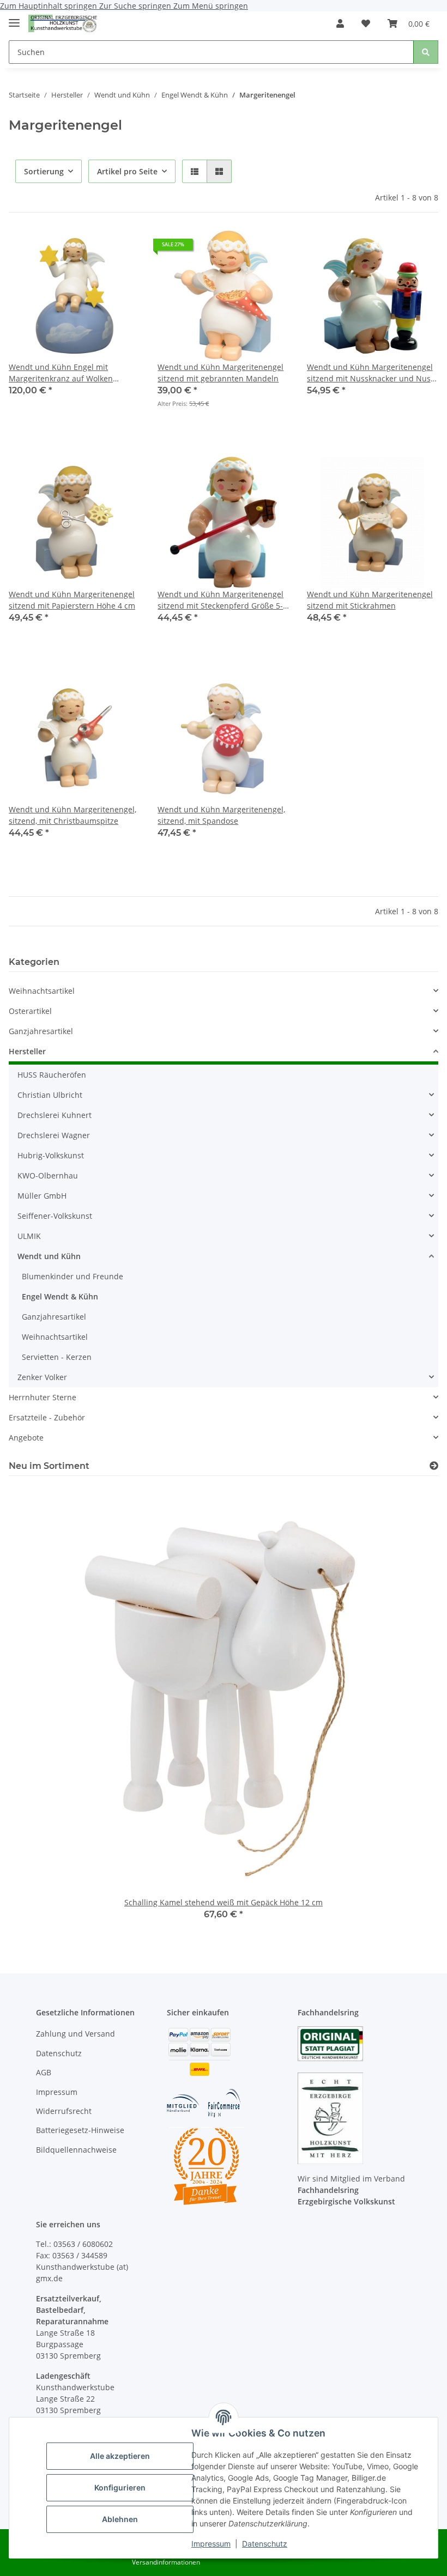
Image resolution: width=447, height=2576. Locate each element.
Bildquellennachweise (76, 2150)
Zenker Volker (42, 1377)
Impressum (211, 2544)
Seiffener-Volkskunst (55, 1216)
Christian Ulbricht (50, 1095)
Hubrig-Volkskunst (51, 1155)
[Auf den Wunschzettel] (122, 248)
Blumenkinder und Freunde (73, 1276)
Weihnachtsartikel (42, 991)
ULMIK (29, 1236)
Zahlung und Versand (75, 2034)
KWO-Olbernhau (48, 1175)
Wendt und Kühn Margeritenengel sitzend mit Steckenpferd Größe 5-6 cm (222, 600)
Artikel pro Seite (127, 171)
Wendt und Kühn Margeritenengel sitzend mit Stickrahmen (370, 600)
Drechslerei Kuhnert (55, 1115)
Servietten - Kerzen (57, 1357)
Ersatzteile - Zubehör (47, 1417)
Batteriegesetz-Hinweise (80, 2130)
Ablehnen (120, 2519)
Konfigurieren (120, 2487)
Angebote (26, 1438)
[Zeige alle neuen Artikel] (434, 1466)
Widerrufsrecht (64, 2111)
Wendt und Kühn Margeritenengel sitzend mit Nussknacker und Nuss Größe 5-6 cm (371, 373)
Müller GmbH (42, 1196)
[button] (340, 23)
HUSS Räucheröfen (52, 1075)
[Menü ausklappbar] (14, 18)
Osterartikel (30, 1011)
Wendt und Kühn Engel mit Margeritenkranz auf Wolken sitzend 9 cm (61, 373)
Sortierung (44, 171)
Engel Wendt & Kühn (60, 1296)
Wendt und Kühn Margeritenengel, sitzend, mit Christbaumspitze (73, 815)
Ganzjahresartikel (41, 1031)
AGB (44, 2072)
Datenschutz (265, 2544)
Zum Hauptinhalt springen (50, 6)
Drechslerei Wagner (54, 1135)
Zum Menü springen (211, 6)
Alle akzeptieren (120, 2456)
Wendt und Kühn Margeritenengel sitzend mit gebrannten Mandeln (221, 373)
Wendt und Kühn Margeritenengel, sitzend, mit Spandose (221, 815)
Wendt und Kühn (49, 1256)
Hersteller (27, 1051)
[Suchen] (426, 52)
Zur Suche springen (136, 6)
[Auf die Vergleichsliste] (93, 248)
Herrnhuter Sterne (43, 1397)
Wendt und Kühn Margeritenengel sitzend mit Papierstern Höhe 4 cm (72, 600)
